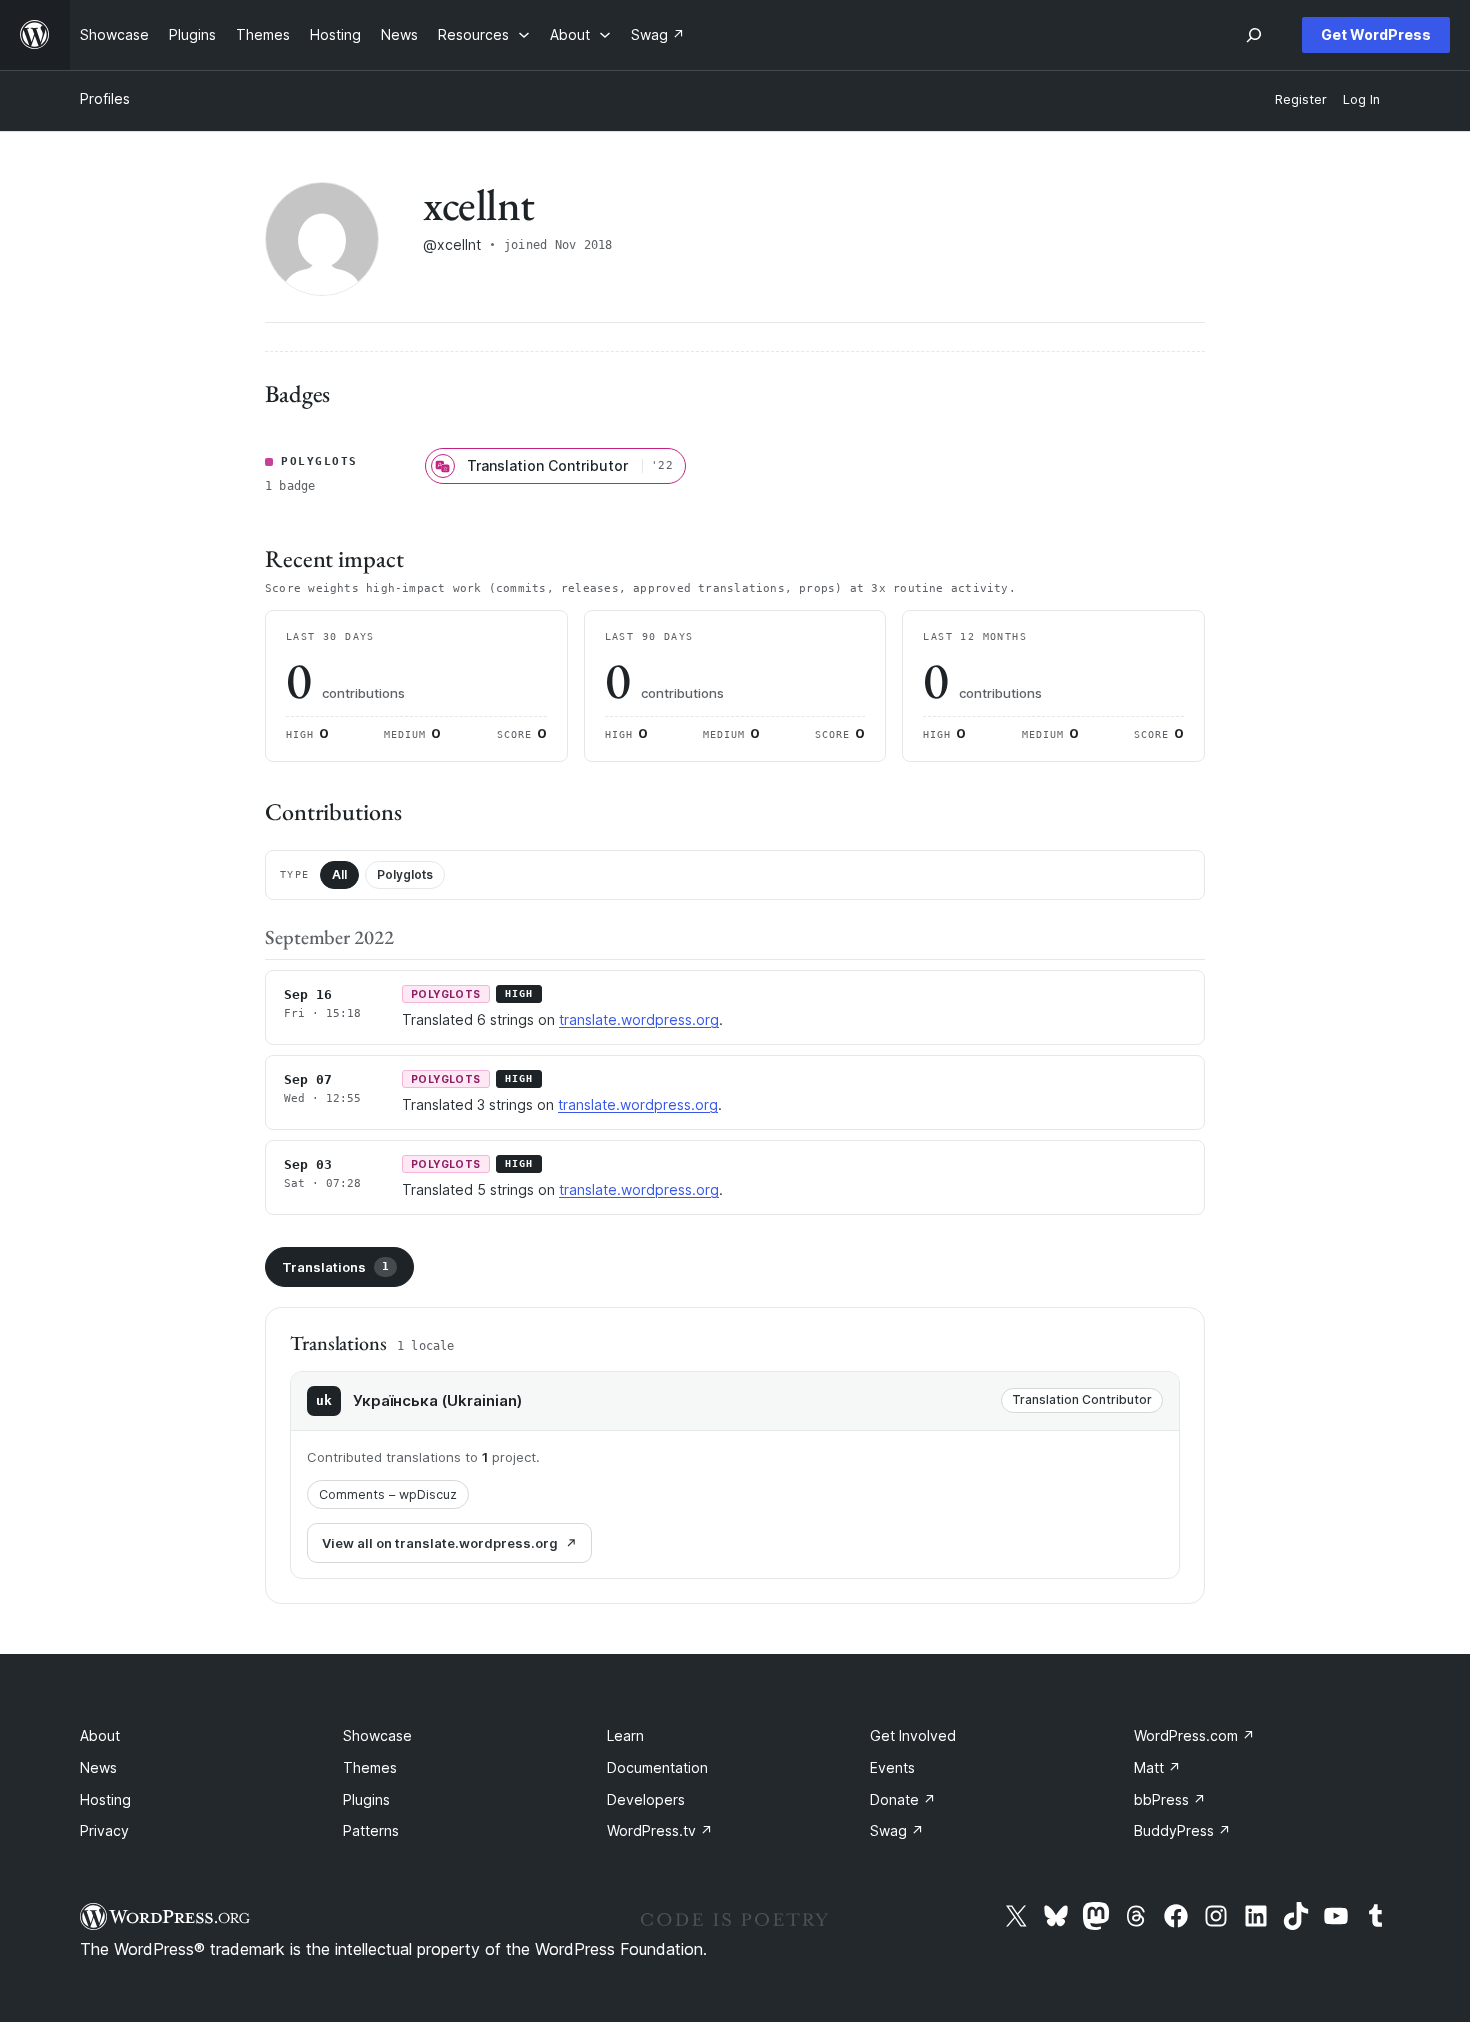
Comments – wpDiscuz (388, 1494)
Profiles (105, 98)
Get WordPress (1376, 34)
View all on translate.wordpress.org (440, 1543)
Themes (370, 1767)
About (100, 1735)
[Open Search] (1254, 35)
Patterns (371, 1830)
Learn (625, 1735)
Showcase (377, 1735)
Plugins (366, 1799)
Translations (335, 1267)
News (98, 1767)
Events (892, 1767)
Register (1301, 99)
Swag (897, 1830)
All (339, 874)
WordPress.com (1194, 1735)
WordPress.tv (660, 1830)
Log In (1361, 99)
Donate (903, 1799)
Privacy (104, 1830)
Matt (1157, 1767)
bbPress (1170, 1799)
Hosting (105, 1799)
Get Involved (913, 1735)
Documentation (657, 1767)
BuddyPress (1182, 1830)
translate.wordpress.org (639, 1019)
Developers (646, 1799)
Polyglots (405, 874)
